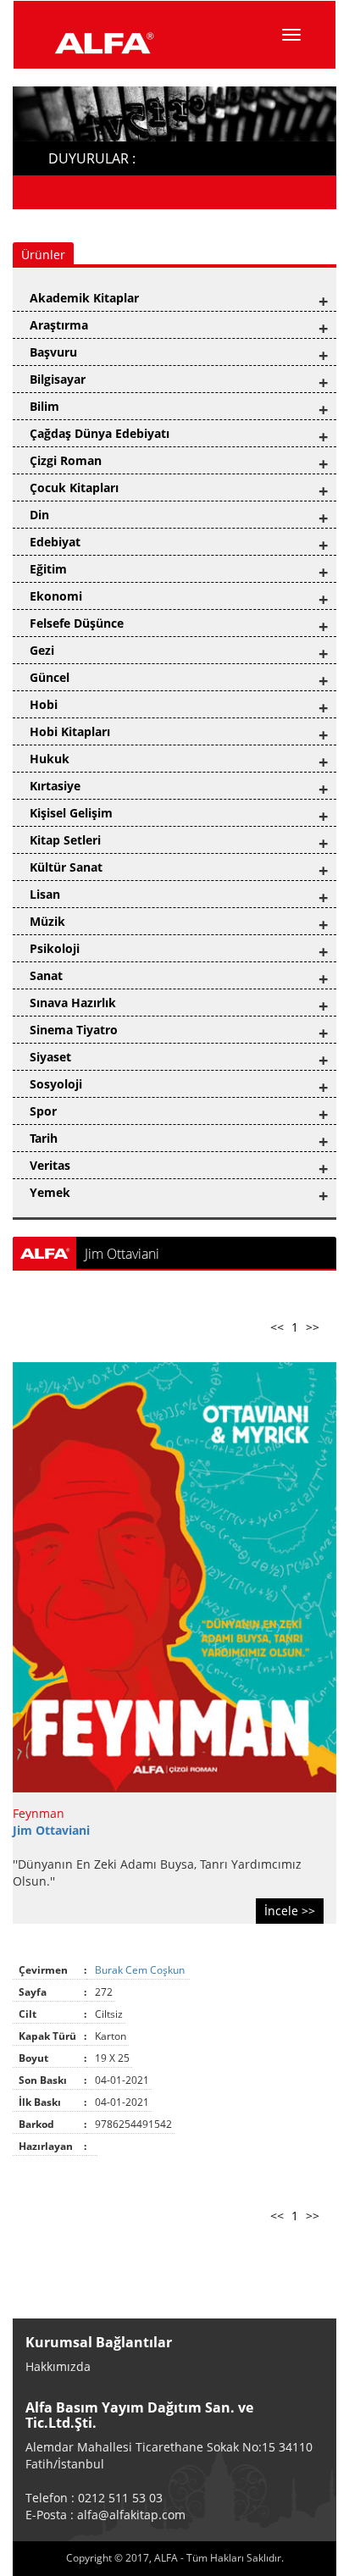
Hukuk (50, 759)
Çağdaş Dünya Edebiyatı (100, 433)
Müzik (47, 921)
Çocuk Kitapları (74, 488)
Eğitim (48, 569)
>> (313, 1327)
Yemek (50, 1192)
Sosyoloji (56, 1084)
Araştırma (59, 325)
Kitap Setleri (65, 840)
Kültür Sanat (66, 867)
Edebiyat (55, 542)
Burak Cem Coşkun (141, 1970)
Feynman (39, 1813)
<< (277, 1327)
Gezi (42, 650)
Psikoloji (55, 948)
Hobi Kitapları (70, 731)
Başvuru (53, 352)
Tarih (44, 1138)
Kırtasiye (55, 786)
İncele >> (290, 1911)
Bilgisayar (58, 379)
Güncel (50, 677)
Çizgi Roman (66, 460)
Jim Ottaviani (51, 1830)
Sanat (46, 975)
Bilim (44, 406)
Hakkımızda (58, 2366)
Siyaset (50, 1057)
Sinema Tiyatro (74, 1030)
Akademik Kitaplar (84, 298)
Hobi (44, 704)
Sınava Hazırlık (73, 1003)
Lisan (45, 894)
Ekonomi (56, 596)
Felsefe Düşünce (77, 623)
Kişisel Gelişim (71, 813)
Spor (43, 1111)
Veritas (50, 1165)
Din (39, 515)
